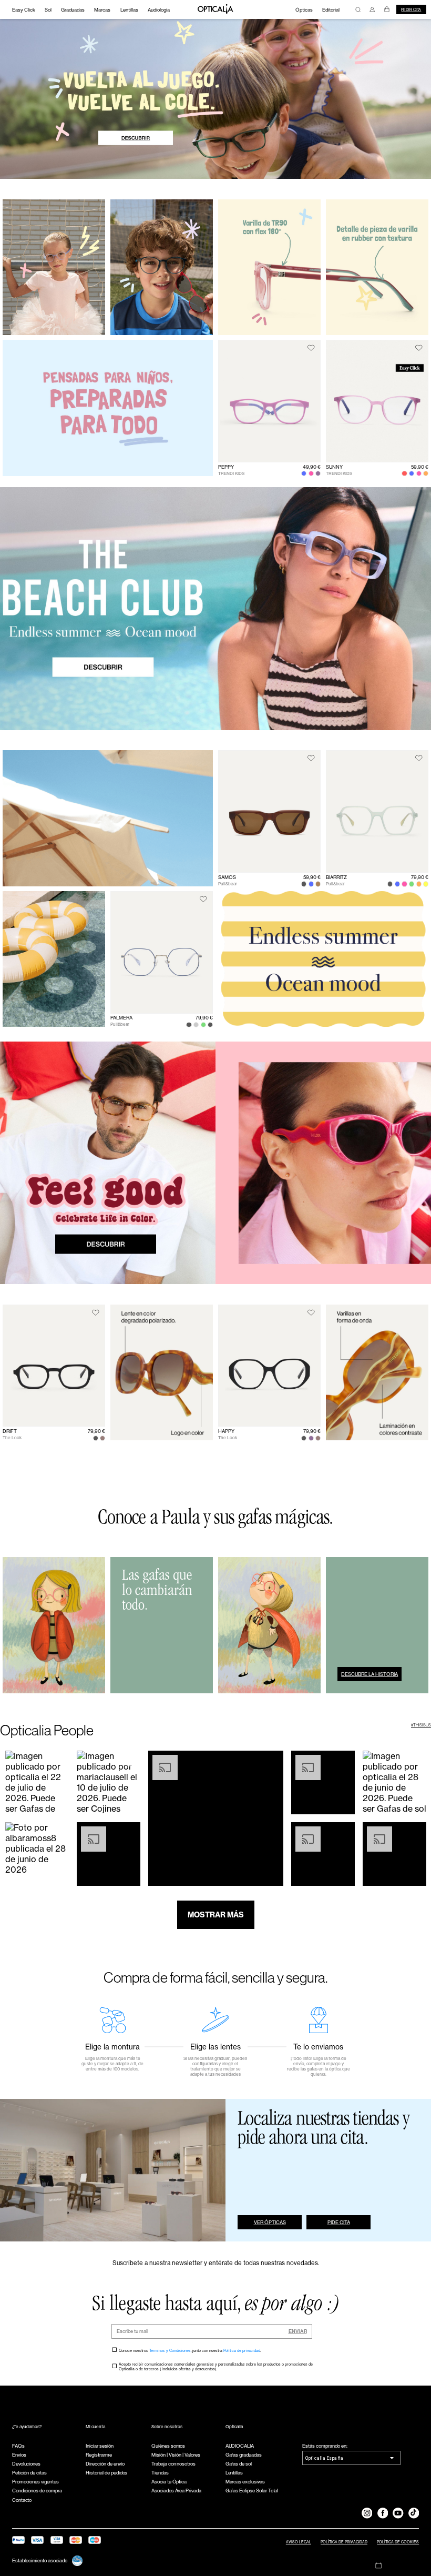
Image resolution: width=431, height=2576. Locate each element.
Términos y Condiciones (170, 2351)
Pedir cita (411, 10)
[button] (37, 1782)
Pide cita (339, 2222)
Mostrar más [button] (216, 1915)
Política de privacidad (242, 2351)
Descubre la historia (370, 1674)
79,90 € (420, 877)
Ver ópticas (270, 2222)
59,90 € (420, 467)
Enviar (298, 2331)
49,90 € (312, 467)
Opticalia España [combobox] (324, 2458)
